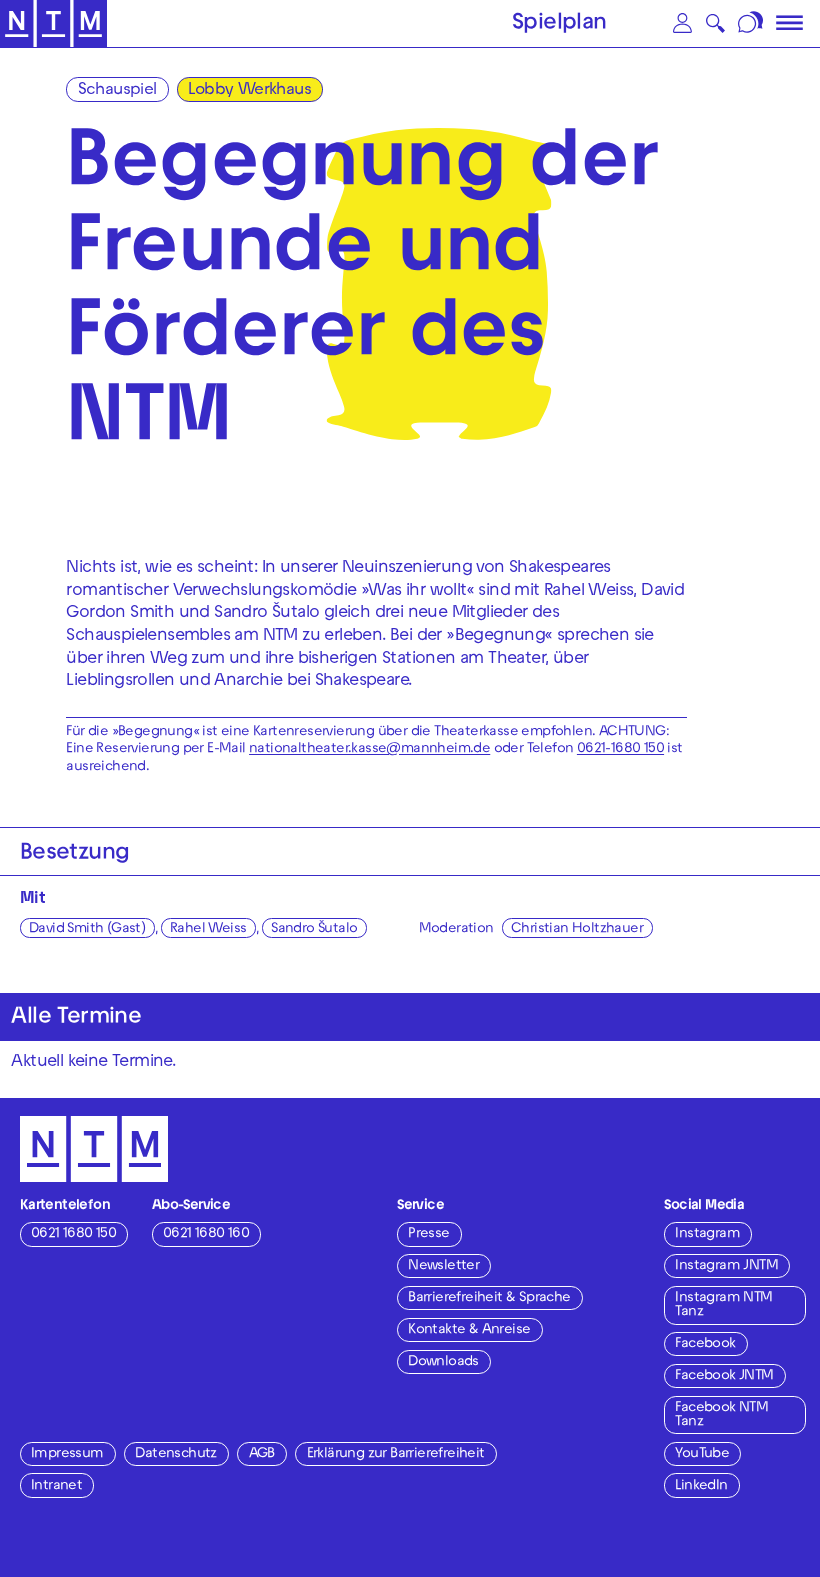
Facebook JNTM (724, 1376)
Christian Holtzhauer (577, 929)
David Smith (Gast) (87, 929)
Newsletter (443, 1266)
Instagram (707, 1234)
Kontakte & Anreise (469, 1330)
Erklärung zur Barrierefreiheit (396, 1454)
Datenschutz (175, 1454)
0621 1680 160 (206, 1234)
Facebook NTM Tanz (721, 1415)
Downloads (443, 1362)
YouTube (702, 1454)
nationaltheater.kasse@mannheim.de (369, 749)
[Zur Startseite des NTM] (53, 24)
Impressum (67, 1454)
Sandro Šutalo (314, 929)
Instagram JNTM (726, 1266)
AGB (262, 1454)
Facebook (705, 1344)
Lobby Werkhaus (249, 91)
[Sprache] (751, 23)
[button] (682, 23)
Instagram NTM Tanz (723, 1305)
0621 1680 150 (73, 1234)
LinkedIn (701, 1486)
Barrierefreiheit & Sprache (489, 1298)
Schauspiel (117, 91)
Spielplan (559, 24)
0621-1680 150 (620, 749)
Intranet (56, 1486)
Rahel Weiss (208, 929)
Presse (428, 1234)
